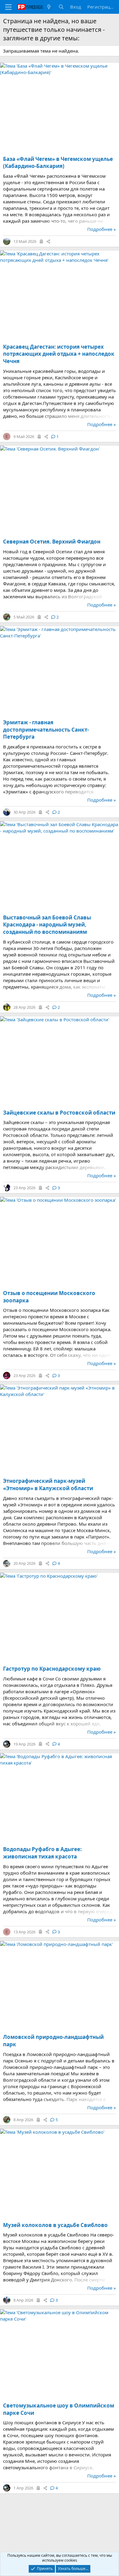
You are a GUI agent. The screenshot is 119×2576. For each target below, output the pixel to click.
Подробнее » (102, 229)
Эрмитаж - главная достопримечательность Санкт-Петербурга (46, 730)
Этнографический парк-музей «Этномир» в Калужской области (48, 1485)
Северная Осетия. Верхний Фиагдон (52, 542)
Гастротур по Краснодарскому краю (52, 1669)
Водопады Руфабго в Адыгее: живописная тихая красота (42, 1853)
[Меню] (8, 7)
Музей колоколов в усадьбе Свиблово (55, 2225)
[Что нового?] (49, 7)
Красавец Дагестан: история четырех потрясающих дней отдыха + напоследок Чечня (59, 354)
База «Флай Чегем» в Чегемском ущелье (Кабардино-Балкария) (58, 163)
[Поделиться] (48, 241)
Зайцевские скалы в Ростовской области (59, 1113)
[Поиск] (61, 7)
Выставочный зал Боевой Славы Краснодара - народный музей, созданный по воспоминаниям (47, 925)
